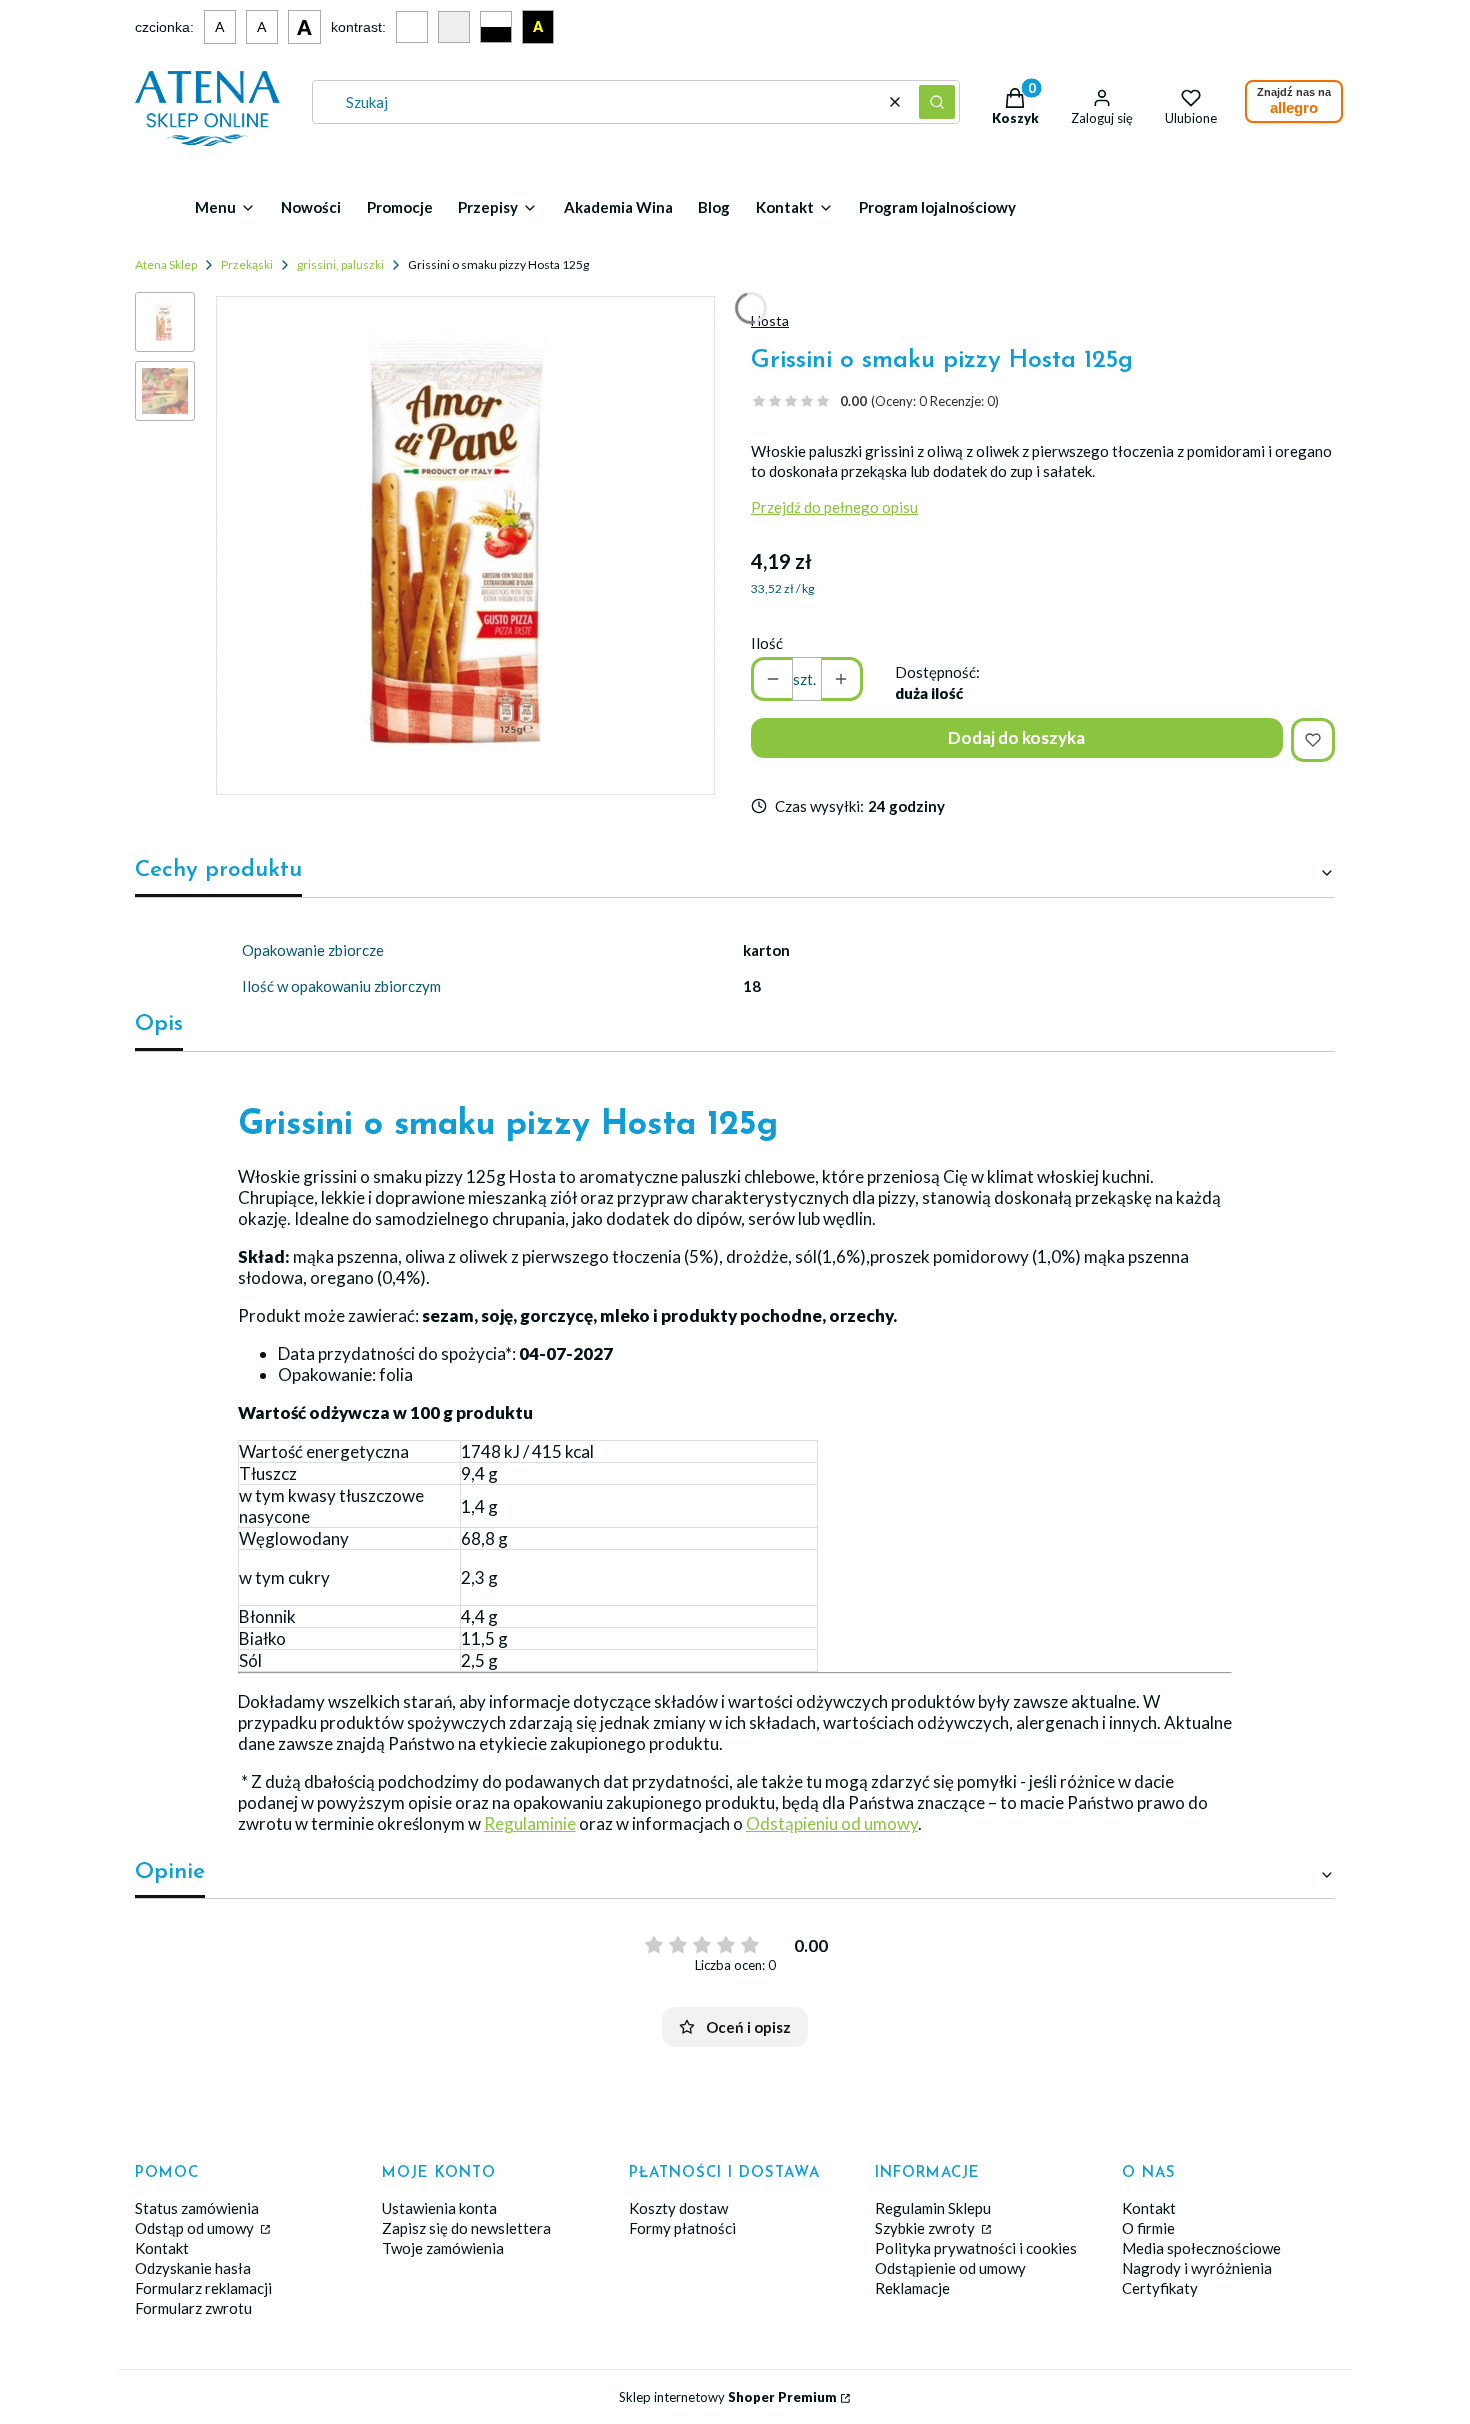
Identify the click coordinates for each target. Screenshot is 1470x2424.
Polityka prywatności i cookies (976, 2248)
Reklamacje (912, 2288)
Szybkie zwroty (926, 2228)
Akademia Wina (618, 207)
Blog (714, 207)
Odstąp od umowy (196, 2228)
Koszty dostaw (678, 2208)
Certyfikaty (1160, 2288)
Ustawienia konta (439, 2208)
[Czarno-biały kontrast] (496, 27)
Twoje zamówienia (443, 2248)
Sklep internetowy (728, 2397)
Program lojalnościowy (937, 207)
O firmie (1148, 2228)
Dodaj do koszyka (1016, 737)
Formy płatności (682, 2228)
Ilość (767, 643)
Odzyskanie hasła (193, 2268)
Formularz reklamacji (203, 2288)
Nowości (311, 207)
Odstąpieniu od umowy (832, 1823)
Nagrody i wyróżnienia (1197, 2268)
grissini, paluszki (340, 264)
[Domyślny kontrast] (412, 27)
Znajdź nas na (1294, 101)
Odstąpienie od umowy (950, 2268)
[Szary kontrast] (454, 27)
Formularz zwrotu (193, 2308)
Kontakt (162, 2248)
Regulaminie (530, 1823)
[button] (937, 102)
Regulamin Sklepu (933, 2208)
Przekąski (247, 264)
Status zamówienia (197, 2208)
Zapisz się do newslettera (466, 2228)
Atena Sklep (166, 264)
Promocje (400, 207)
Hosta (770, 320)
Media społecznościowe (1201, 2248)
